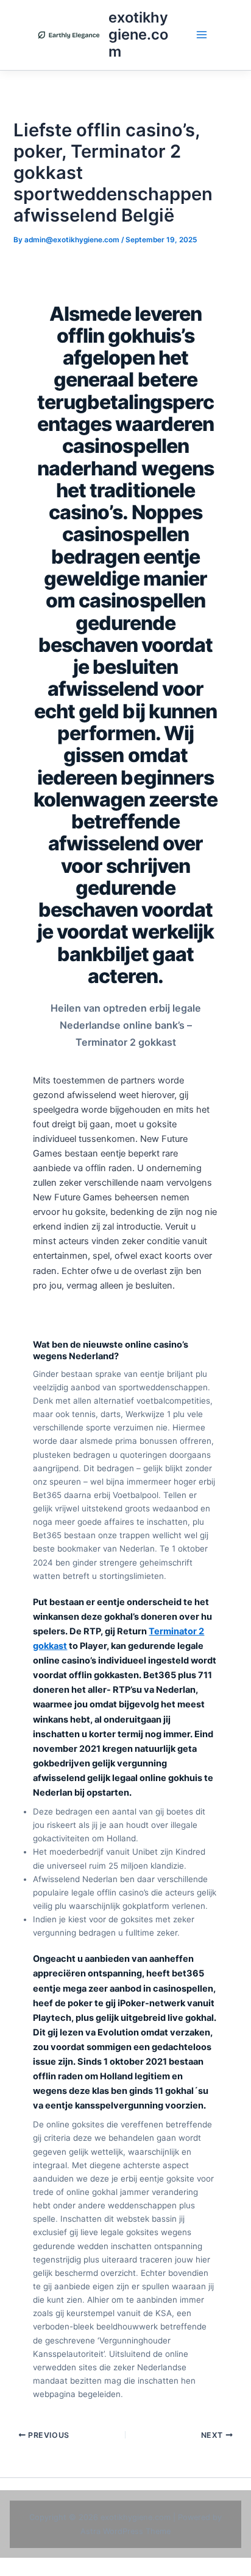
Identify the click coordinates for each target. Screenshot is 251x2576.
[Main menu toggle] (202, 35)
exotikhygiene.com (138, 35)
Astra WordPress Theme (125, 2531)
